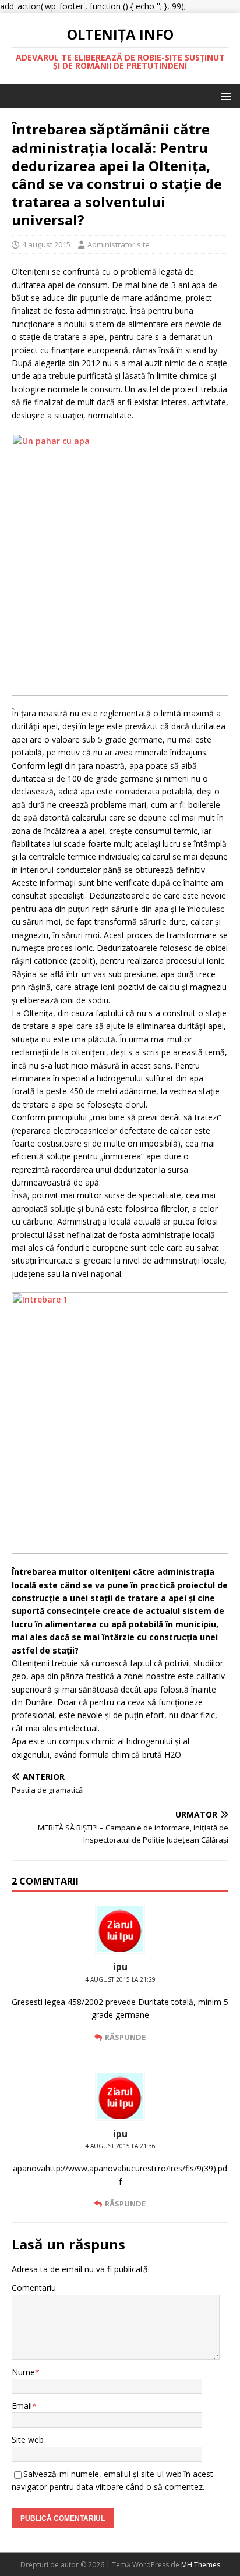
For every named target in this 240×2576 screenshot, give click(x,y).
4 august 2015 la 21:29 (120, 1979)
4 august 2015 (46, 244)
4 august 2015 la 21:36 (120, 2146)
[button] (224, 96)
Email (22, 2406)
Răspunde (125, 2037)
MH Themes (201, 2565)
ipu (120, 1967)
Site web (28, 2440)
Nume (23, 2372)
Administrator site (119, 244)
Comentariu (34, 2288)
